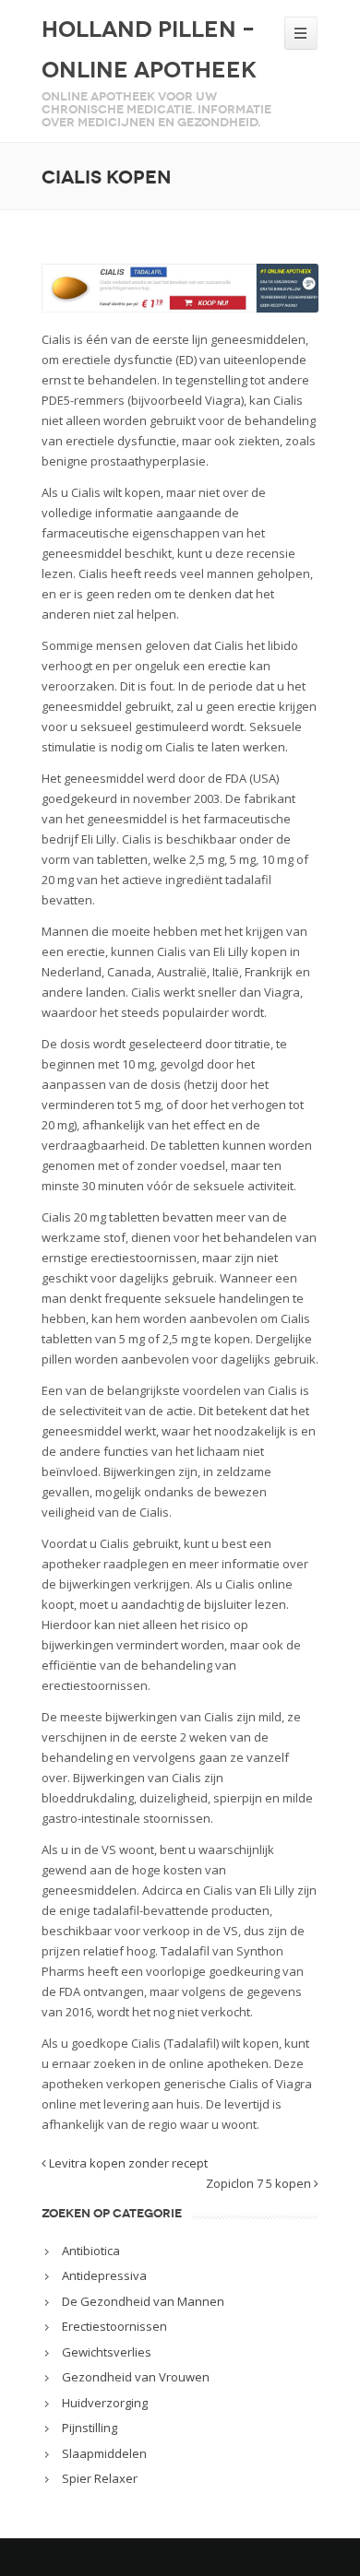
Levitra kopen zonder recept (127, 2163)
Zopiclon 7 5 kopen (260, 2183)
